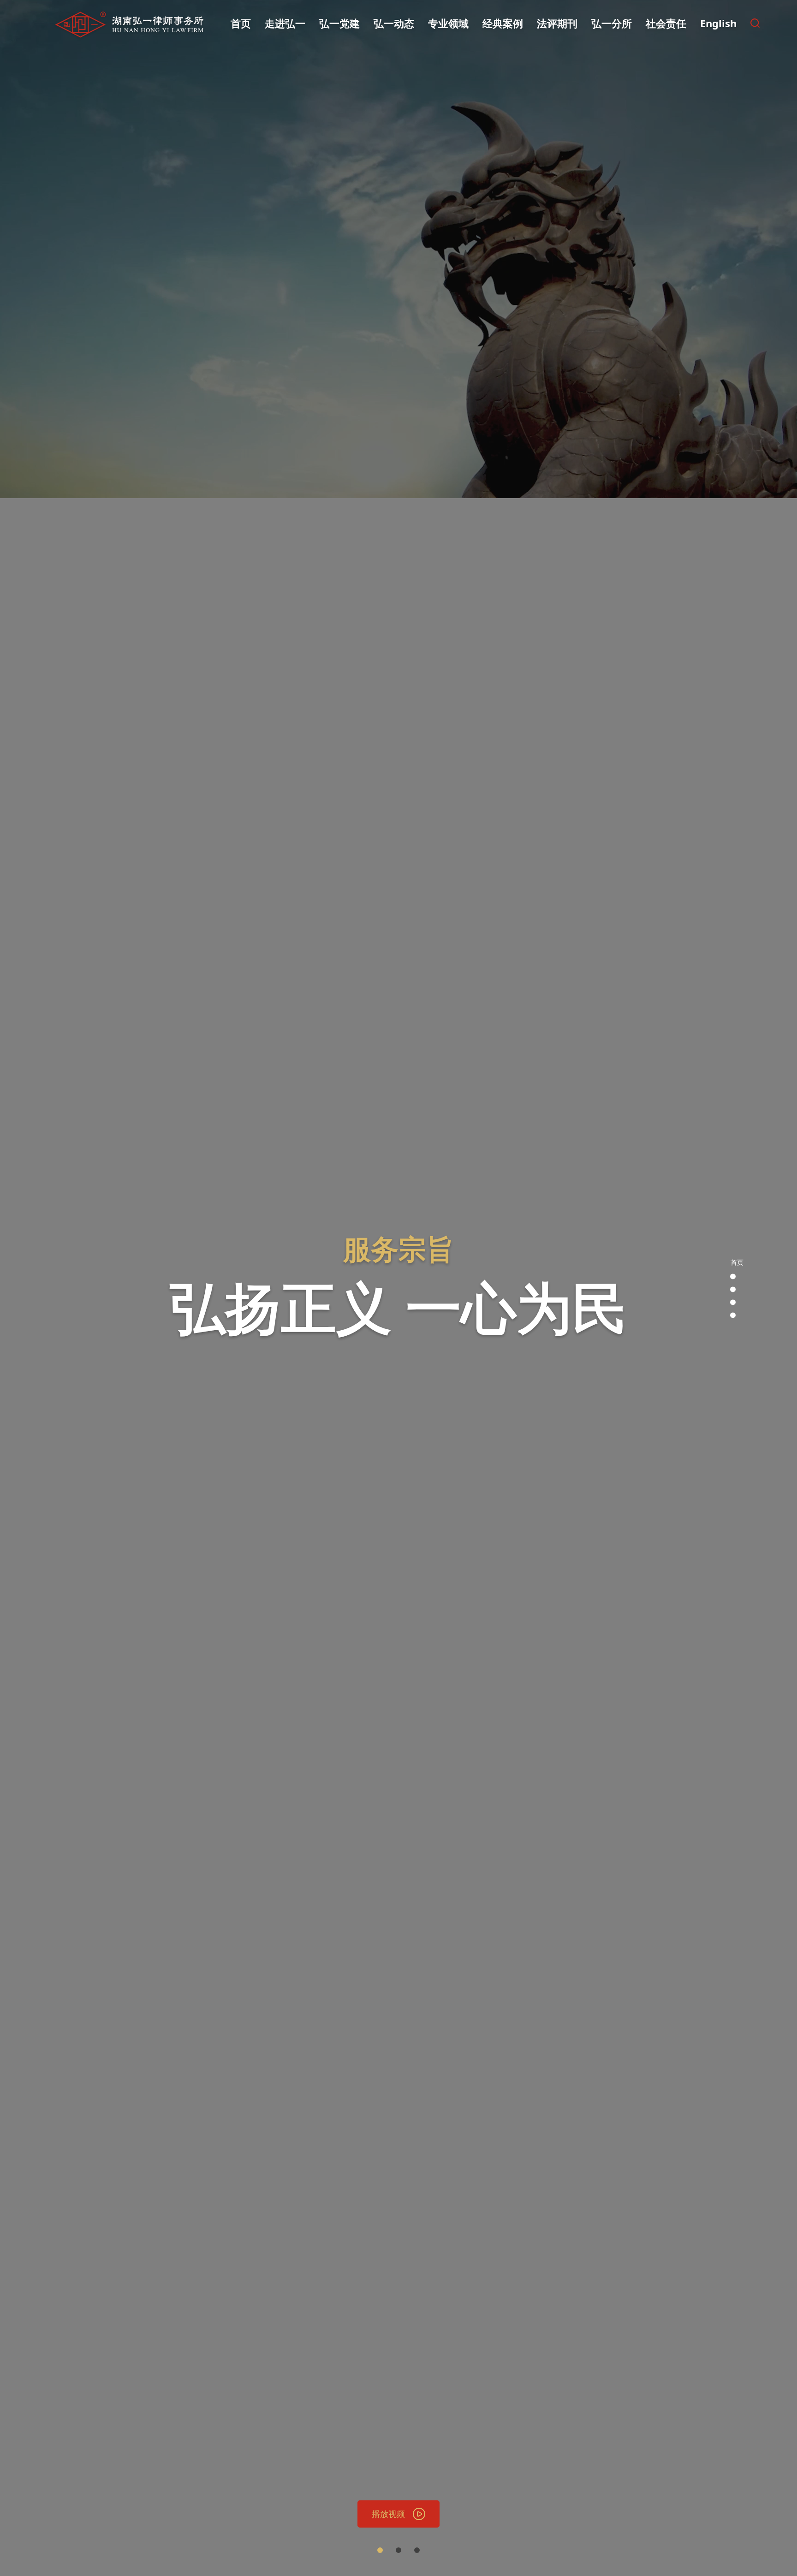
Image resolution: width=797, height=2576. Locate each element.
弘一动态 (394, 23)
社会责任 (666, 23)
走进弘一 (285, 23)
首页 (241, 23)
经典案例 (503, 23)
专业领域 (448, 23)
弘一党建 (339, 23)
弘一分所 (612, 23)
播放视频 (388, 2514)
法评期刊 (557, 23)
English (718, 23)
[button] (380, 2550)
